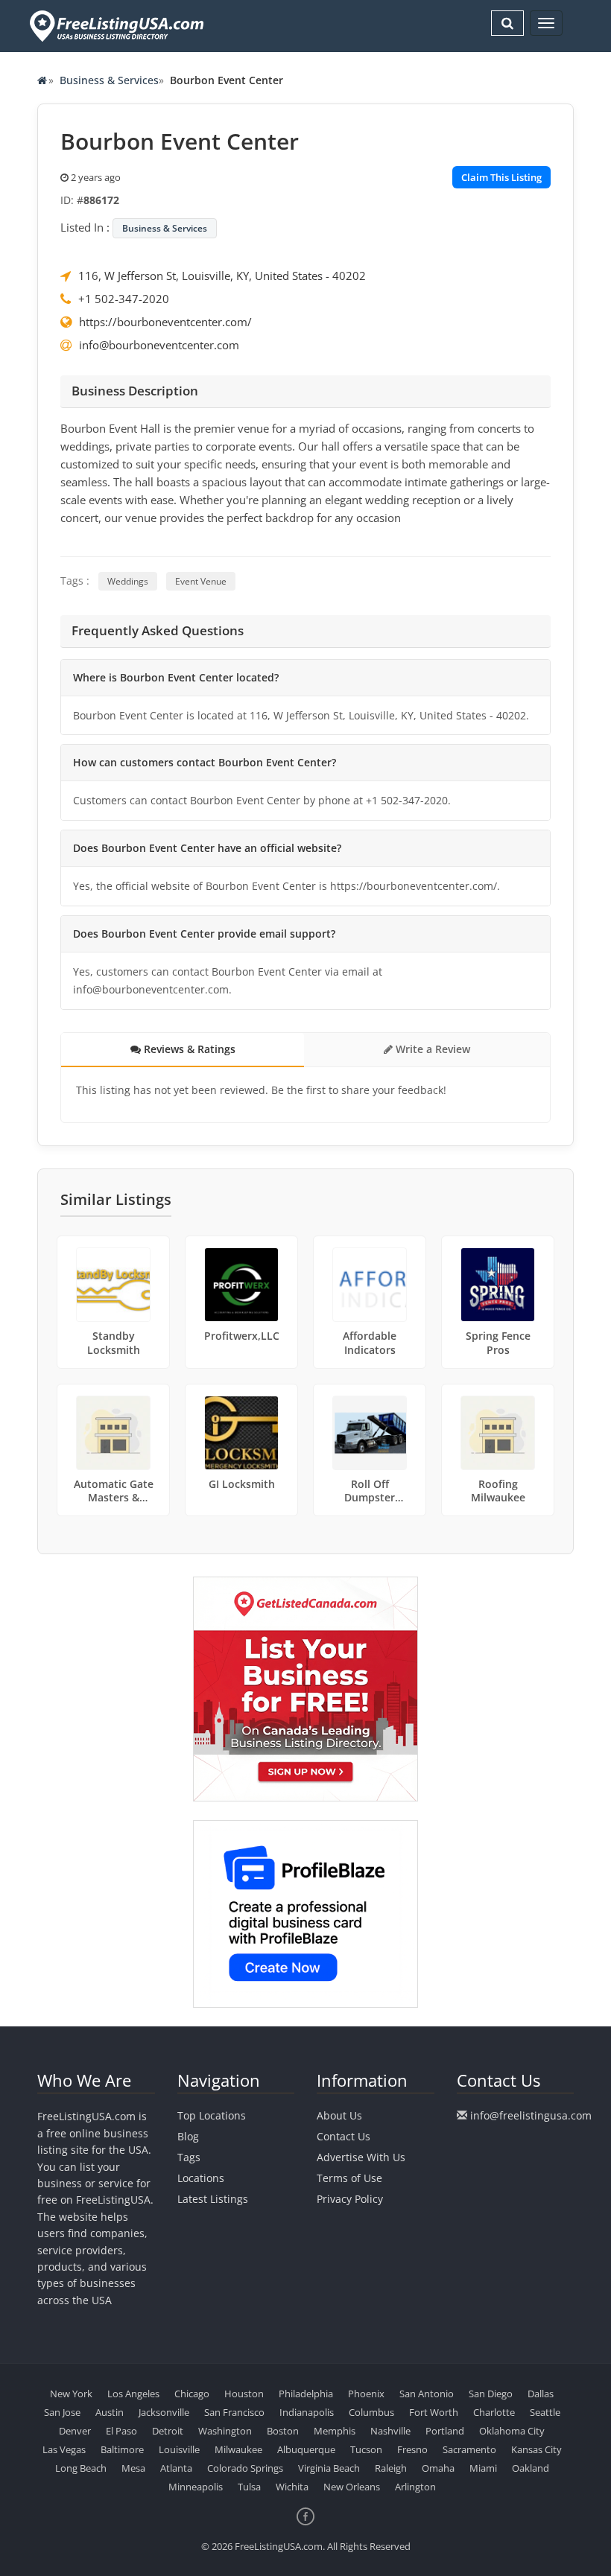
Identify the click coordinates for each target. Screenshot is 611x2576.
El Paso (121, 2431)
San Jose (62, 2412)
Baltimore (122, 2449)
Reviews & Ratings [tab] (188, 1049)
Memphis (335, 2431)
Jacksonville (164, 2412)
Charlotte (494, 2412)
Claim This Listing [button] (501, 177)
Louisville (179, 2449)
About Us (339, 2115)
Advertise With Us (361, 2157)
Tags (189, 2157)
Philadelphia (306, 2394)
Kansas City (536, 2449)
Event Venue (201, 581)
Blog (188, 2136)
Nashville (390, 2431)
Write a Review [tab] (431, 1049)
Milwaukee (238, 2449)
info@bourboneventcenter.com (159, 345)
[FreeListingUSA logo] (115, 26)
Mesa (133, 2468)
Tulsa (249, 2487)
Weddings (128, 581)
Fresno (412, 2449)
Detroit (168, 2431)
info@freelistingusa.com (531, 2115)
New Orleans (352, 2487)
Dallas (541, 2394)
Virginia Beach (329, 2468)
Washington (225, 2431)
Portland (445, 2431)
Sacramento (469, 2449)
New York (71, 2394)
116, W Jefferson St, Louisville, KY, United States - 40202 (222, 276)
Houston (244, 2394)
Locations (201, 2178)
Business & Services (109, 80)
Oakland (531, 2468)
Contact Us (344, 2136)
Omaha (438, 2468)
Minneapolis (196, 2487)
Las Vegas (64, 2449)
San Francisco (234, 2412)
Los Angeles (133, 2394)
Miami (483, 2468)
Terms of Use (349, 2178)
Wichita (292, 2487)
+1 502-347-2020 (124, 299)
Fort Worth (434, 2412)
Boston (283, 2431)
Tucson (366, 2449)
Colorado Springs (245, 2468)
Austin (110, 2412)
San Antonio (427, 2394)
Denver (75, 2431)
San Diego (491, 2394)
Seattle (545, 2412)
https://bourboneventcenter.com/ (165, 322)
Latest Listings (213, 2199)
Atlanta (176, 2468)
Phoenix (366, 2394)
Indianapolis (307, 2412)
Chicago (192, 2394)
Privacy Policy (350, 2199)
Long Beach (81, 2468)
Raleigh (391, 2468)
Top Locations (212, 2115)
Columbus (371, 2412)
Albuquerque (306, 2449)
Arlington (415, 2487)
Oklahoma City (512, 2431)
